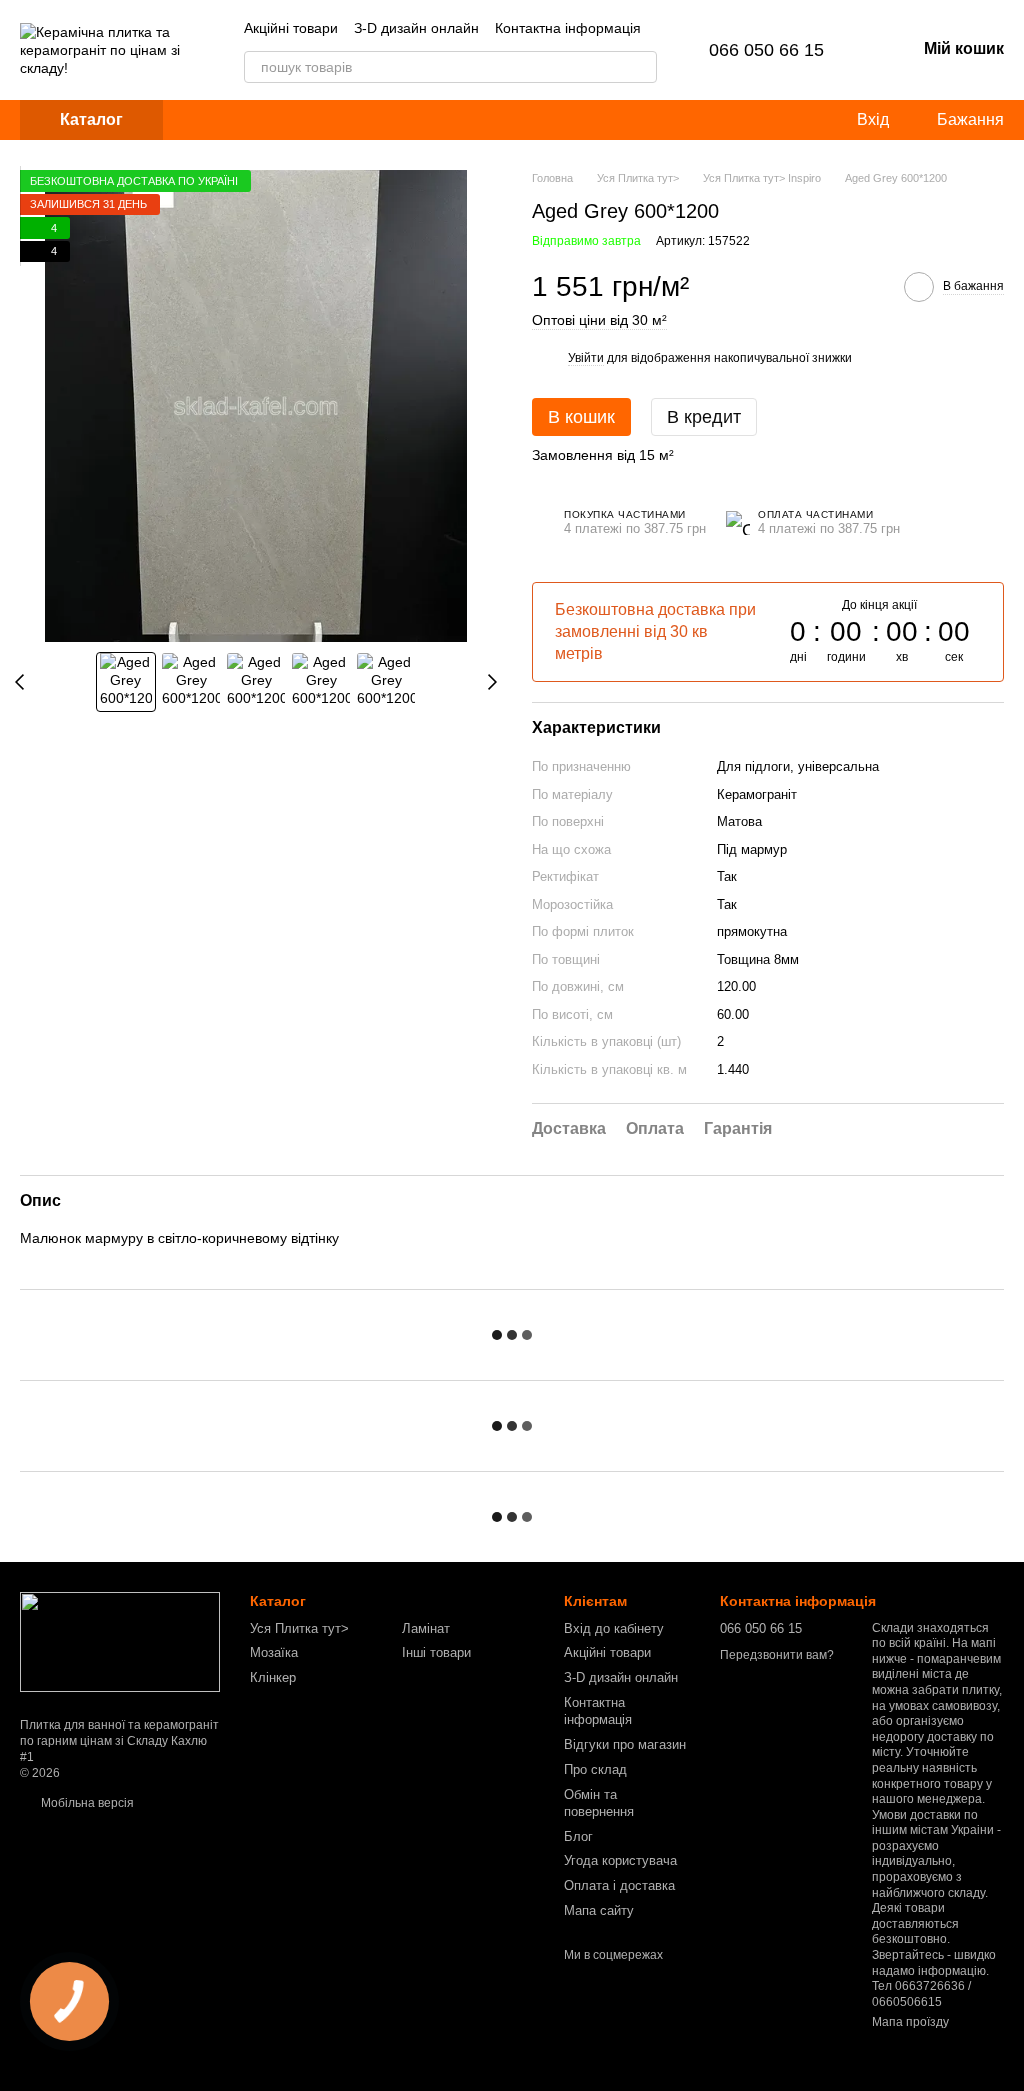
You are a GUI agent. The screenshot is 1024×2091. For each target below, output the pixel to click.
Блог (578, 1836)
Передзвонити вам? (777, 1655)
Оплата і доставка (619, 1885)
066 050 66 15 (766, 50)
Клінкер (273, 1677)
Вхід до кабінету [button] (614, 1628)
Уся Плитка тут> (299, 1628)
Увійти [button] (586, 358)
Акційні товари (291, 28)
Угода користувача (620, 1860)
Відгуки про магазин (625, 1744)
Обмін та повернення (599, 1803)
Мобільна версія (86, 1803)
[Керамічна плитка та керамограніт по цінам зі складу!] (120, 1642)
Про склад (595, 1769)
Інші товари (436, 1652)
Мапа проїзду (910, 2022)
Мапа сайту (599, 1910)
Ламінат (426, 1628)
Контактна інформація (568, 28)
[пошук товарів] (641, 67)
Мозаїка (274, 1652)
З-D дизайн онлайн (416, 28)
